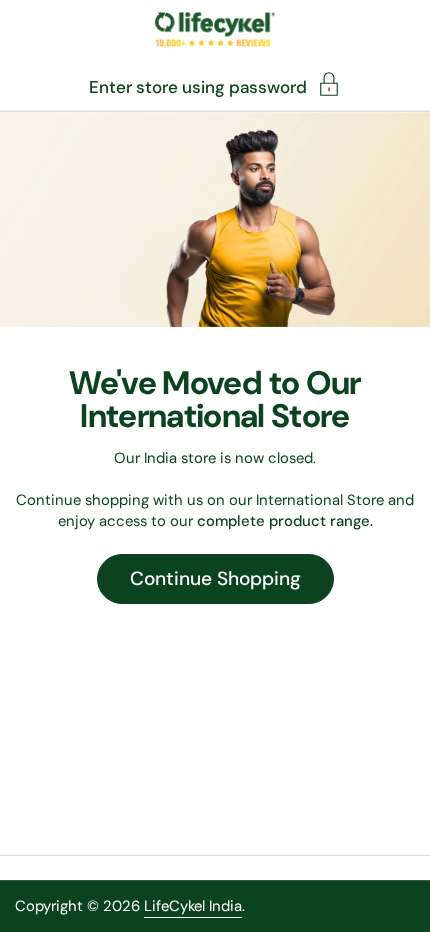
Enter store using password (198, 86)
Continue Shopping (215, 578)
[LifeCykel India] (214, 30)
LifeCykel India (193, 906)
